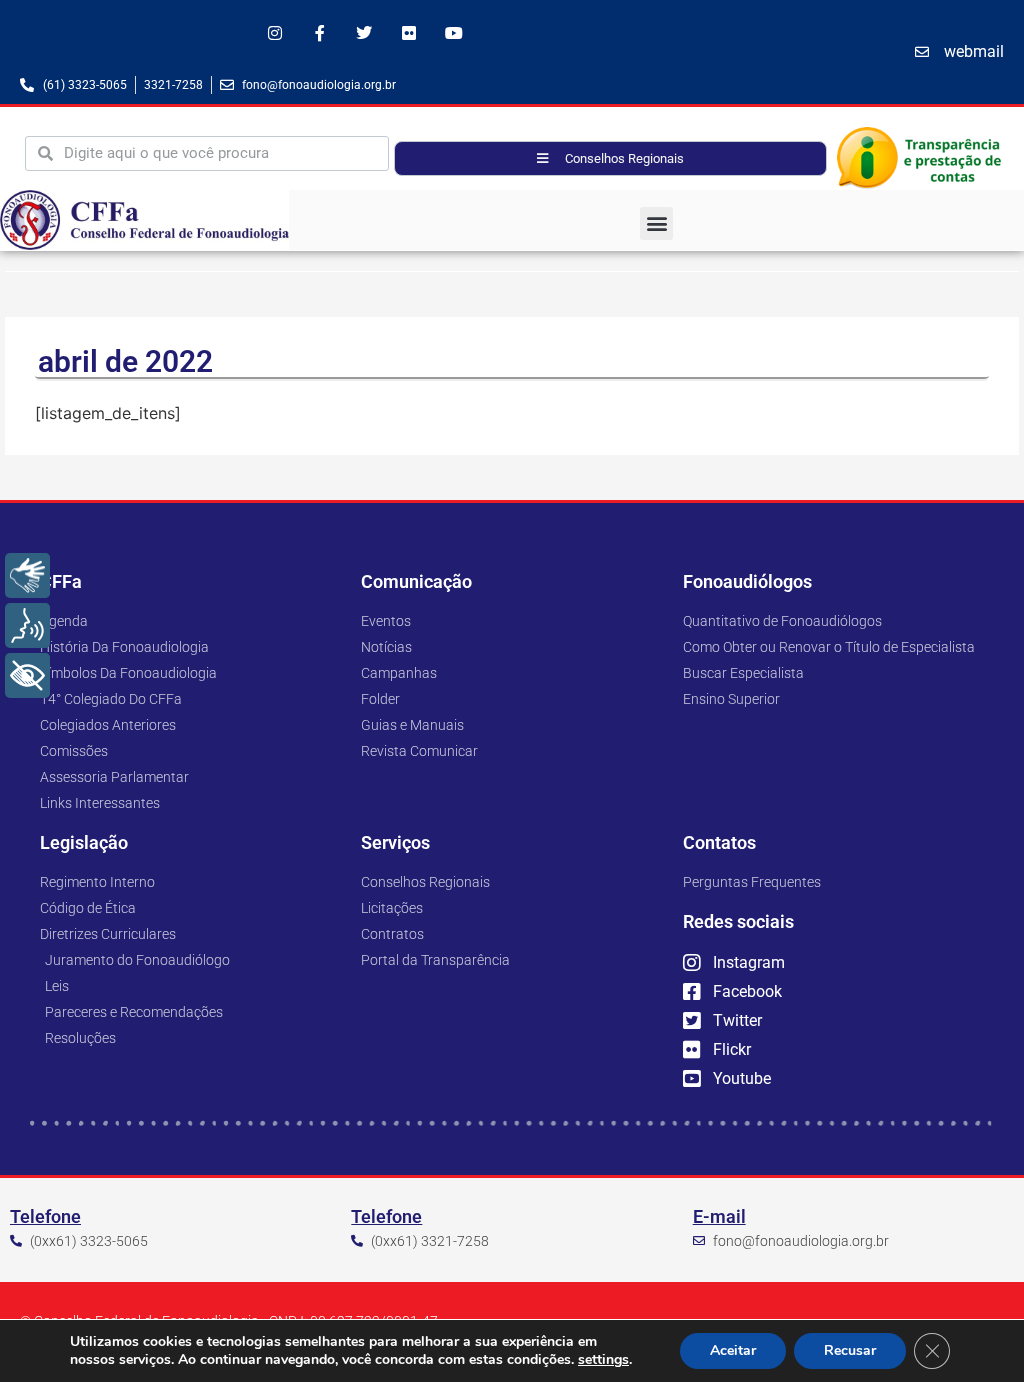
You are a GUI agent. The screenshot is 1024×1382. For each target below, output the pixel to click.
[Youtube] (454, 33)
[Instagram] (274, 33)
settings (603, 1360)
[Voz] (27, 625)
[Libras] (27, 575)
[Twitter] (364, 33)
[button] (656, 223)
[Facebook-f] (319, 33)
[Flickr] (409, 33)
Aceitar (733, 1350)
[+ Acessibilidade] (27, 675)
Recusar (850, 1350)
